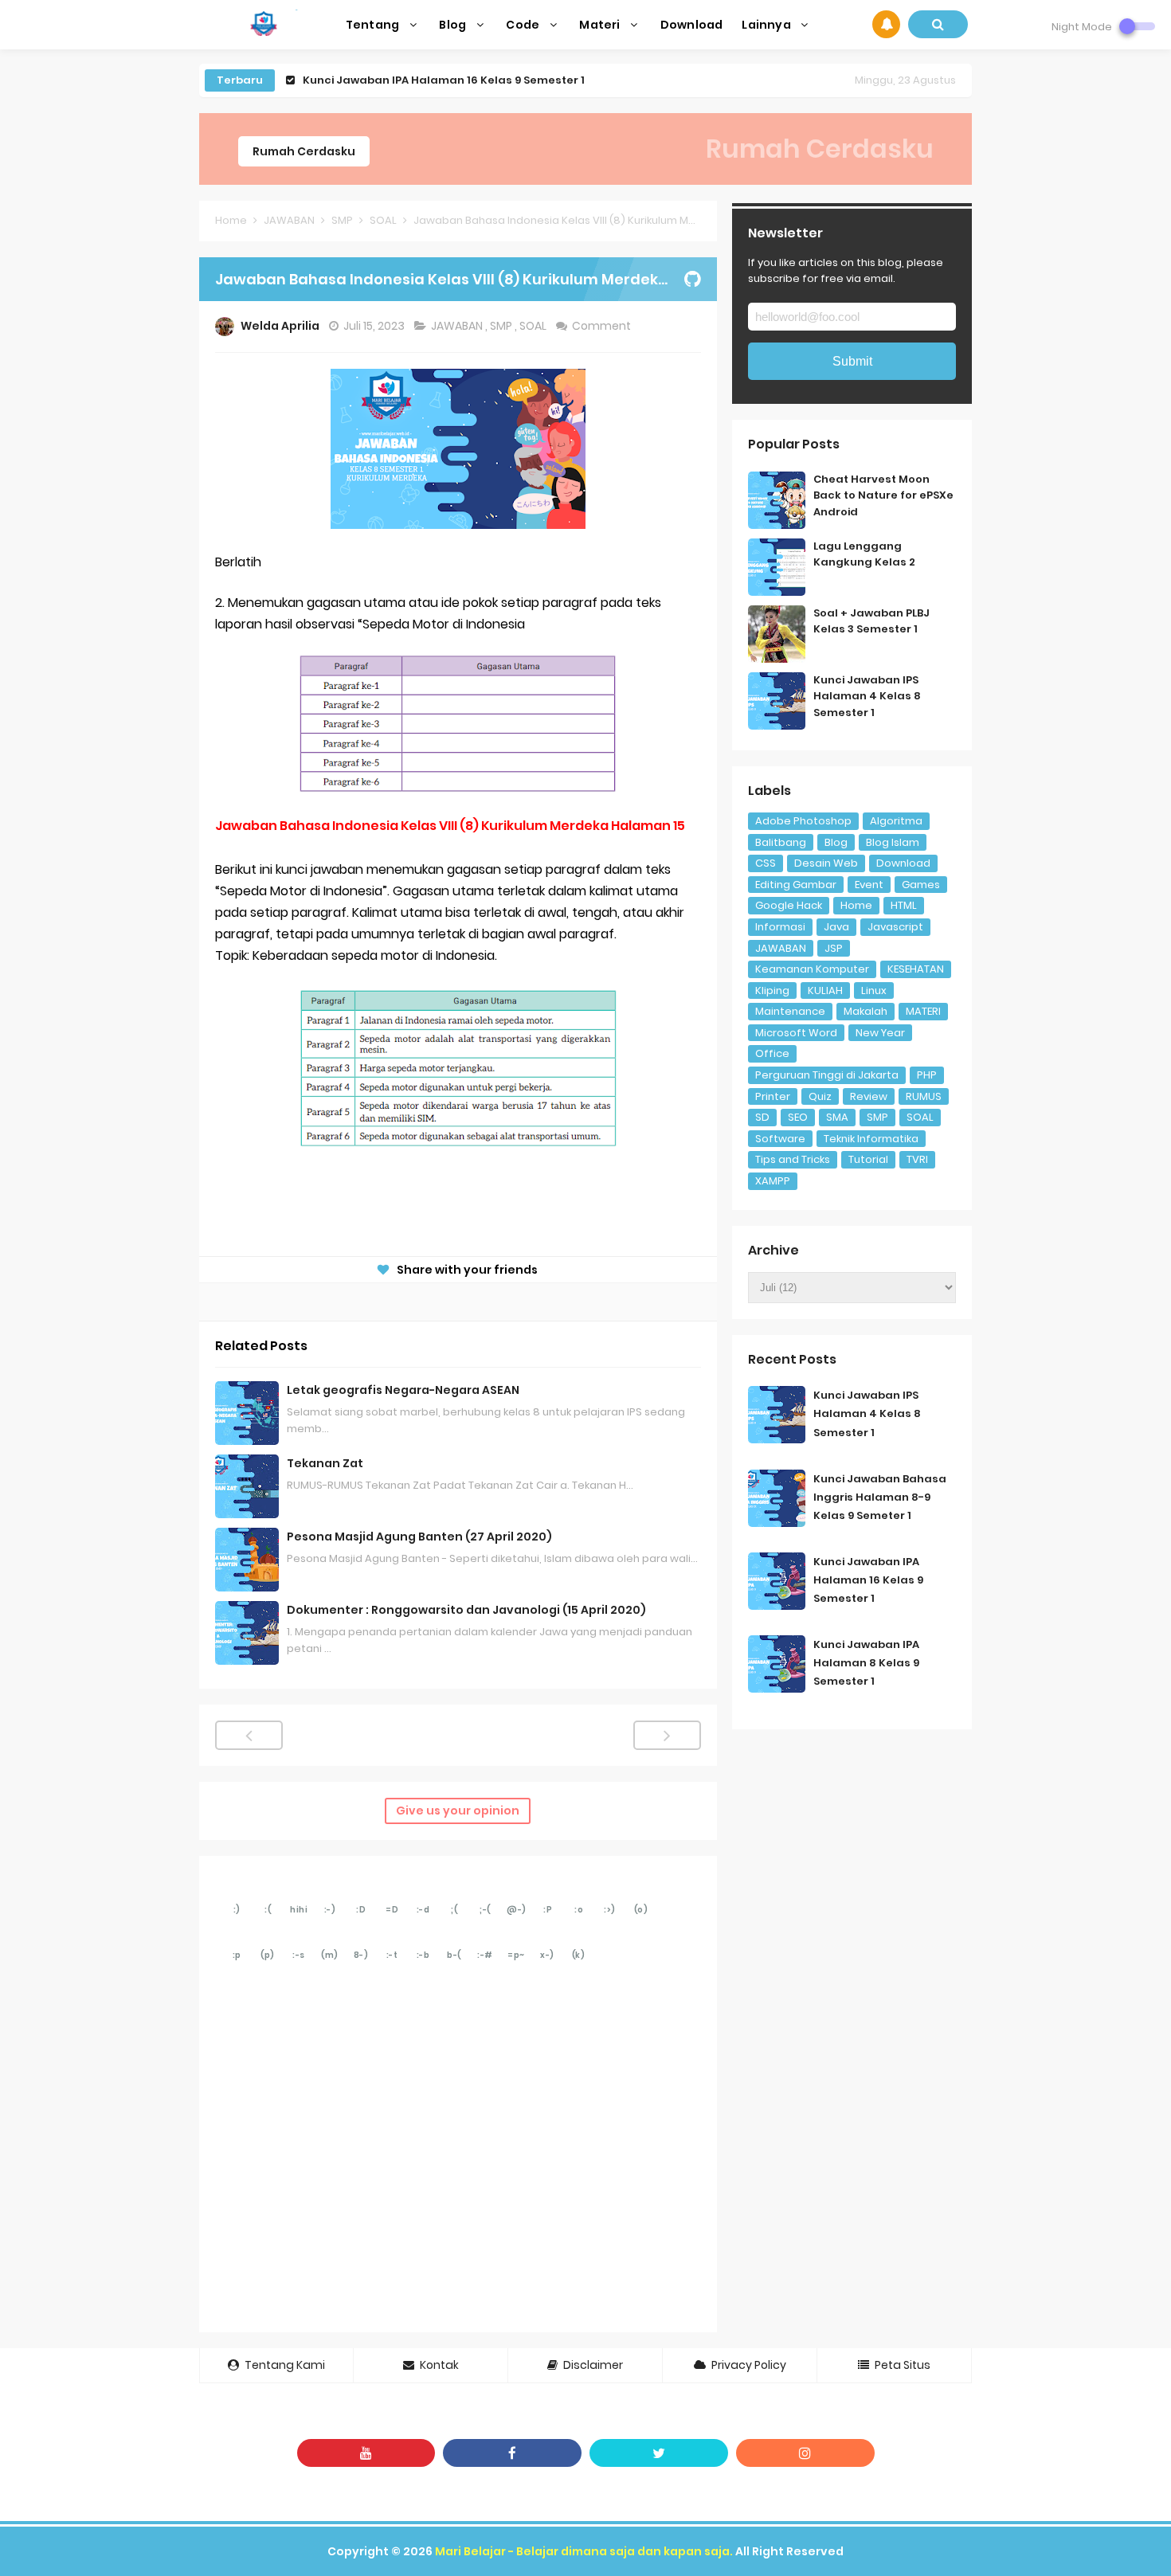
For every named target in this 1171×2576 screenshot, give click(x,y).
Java (836, 927)
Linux (874, 990)
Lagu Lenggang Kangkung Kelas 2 (864, 554)
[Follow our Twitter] (659, 2453)
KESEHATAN (916, 969)
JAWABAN (458, 326)
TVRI (917, 1159)
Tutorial (868, 1159)
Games (921, 885)
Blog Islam (893, 842)
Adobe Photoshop (803, 821)
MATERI (923, 1011)
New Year (880, 1033)
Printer (773, 1096)
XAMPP (773, 1181)
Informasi (780, 927)
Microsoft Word (796, 1033)
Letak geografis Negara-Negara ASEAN (403, 1390)
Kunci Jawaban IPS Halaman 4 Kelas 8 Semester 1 (867, 697)
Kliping (772, 990)
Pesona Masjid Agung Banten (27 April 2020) (419, 1537)
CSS (766, 863)
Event (869, 885)
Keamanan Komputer (812, 969)
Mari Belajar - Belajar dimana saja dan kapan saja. (584, 2551)
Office (772, 1053)
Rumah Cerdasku (304, 151)
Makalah (866, 1011)
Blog (836, 842)
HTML (904, 905)
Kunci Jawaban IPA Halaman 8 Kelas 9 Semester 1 (866, 1663)
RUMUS (924, 1096)
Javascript (895, 927)
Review (869, 1096)
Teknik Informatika (871, 1139)
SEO (798, 1117)
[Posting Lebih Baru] (249, 1735)
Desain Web (826, 863)
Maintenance (790, 1011)
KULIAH (825, 990)
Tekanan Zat (325, 1463)
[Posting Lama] (667, 1735)
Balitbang (781, 842)
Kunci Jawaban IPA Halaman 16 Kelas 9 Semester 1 (444, 80)
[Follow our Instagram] (805, 2453)
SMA (837, 1117)
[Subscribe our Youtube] (366, 2453)
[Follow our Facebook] (512, 2453)
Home (856, 905)
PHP (927, 1075)
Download (903, 863)
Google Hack (789, 905)
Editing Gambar (796, 885)
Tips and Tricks (793, 1159)
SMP (502, 326)
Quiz (820, 1096)
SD (762, 1117)
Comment (603, 326)
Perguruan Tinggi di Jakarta (827, 1075)
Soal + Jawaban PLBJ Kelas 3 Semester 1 (871, 621)
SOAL (534, 326)
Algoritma (896, 821)
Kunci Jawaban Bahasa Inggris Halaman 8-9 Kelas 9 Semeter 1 (880, 1497)
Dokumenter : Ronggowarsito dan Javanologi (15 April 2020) (466, 1610)
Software (780, 1139)
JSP (834, 948)
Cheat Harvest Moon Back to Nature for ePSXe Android (883, 496)
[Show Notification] (886, 24)
